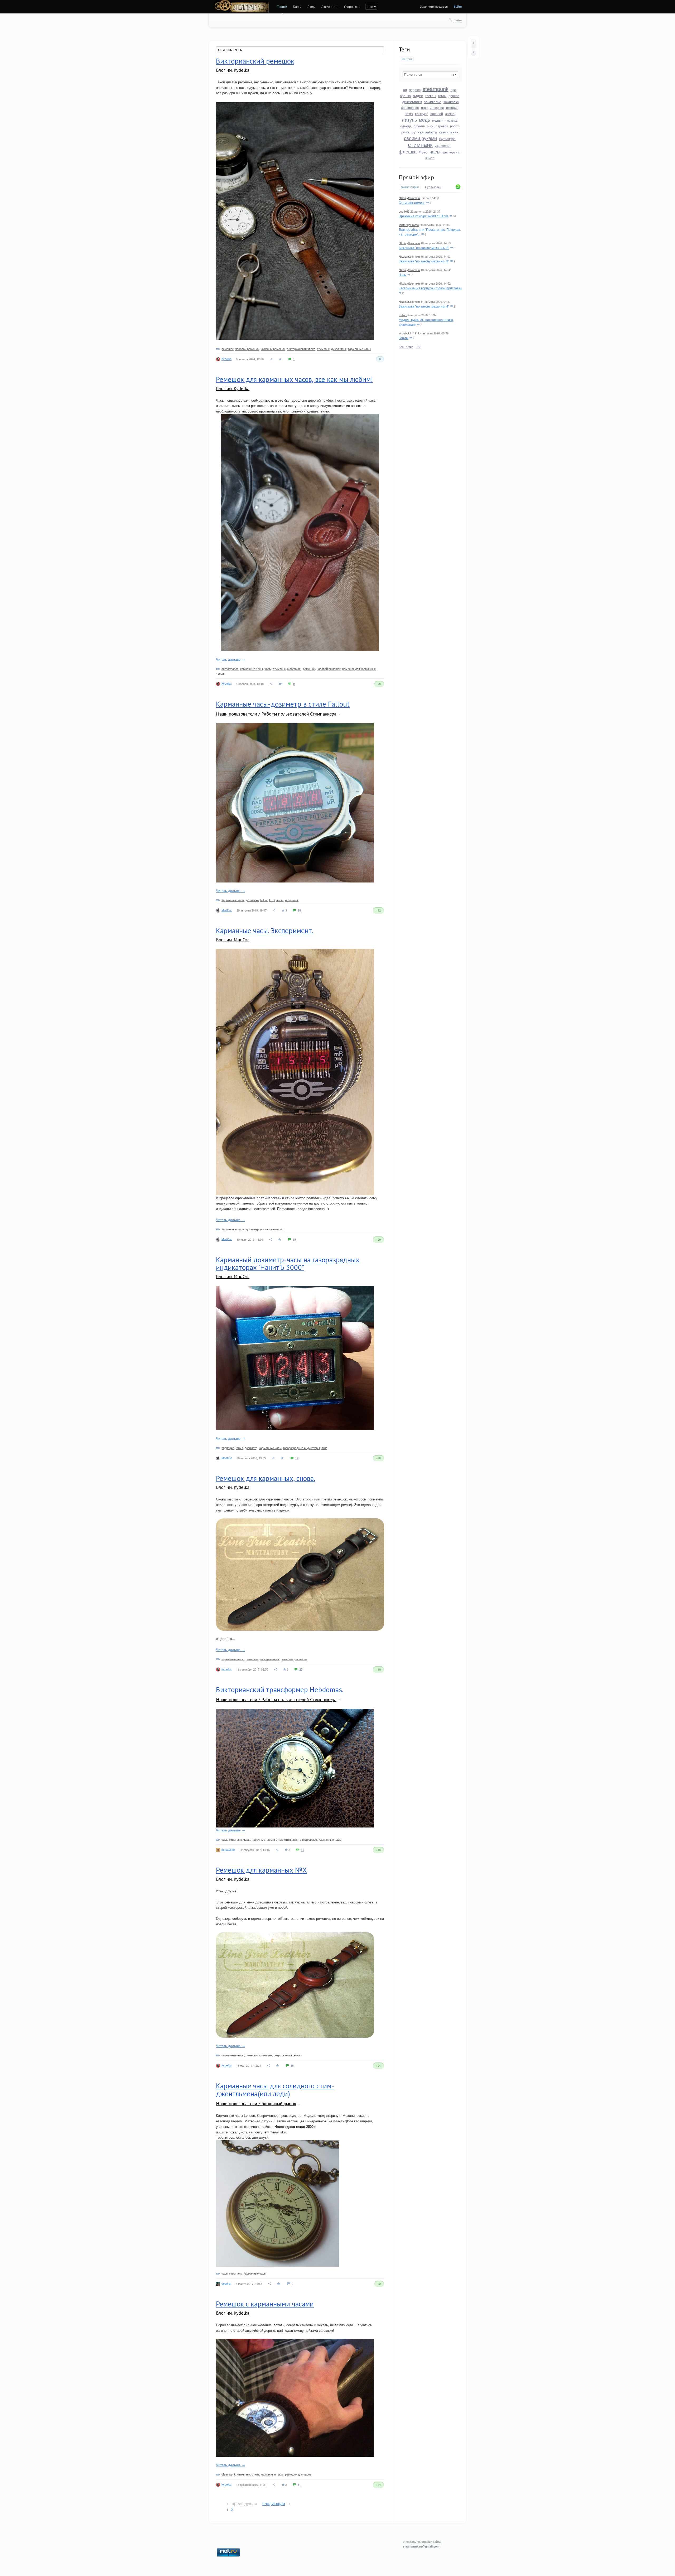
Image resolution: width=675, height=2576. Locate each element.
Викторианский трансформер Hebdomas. (280, 1690)
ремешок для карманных (262, 1659)
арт (454, 89)
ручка (405, 132)
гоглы (442, 96)
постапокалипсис (272, 1229)
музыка (452, 120)
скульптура (447, 139)
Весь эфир (406, 347)
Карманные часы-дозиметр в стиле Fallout (283, 704)
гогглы (431, 95)
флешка (408, 151)
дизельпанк (412, 102)
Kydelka (226, 359)
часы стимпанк (232, 1839)
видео (418, 95)
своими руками (420, 138)
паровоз (442, 126)
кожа (409, 113)
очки (430, 126)
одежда (406, 126)
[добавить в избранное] (281, 359)
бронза (405, 96)
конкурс (422, 113)
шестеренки (452, 152)
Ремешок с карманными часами (265, 2304)
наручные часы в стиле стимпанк (274, 1839)
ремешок (228, 349)
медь (425, 119)
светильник (449, 132)
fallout (264, 900)
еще (370, 6)
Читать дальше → (230, 659)
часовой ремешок (247, 349)
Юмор (430, 158)
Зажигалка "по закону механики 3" (424, 261)
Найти (458, 20)
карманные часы (359, 349)
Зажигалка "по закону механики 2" (424, 248)
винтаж (288, 2055)
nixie (324, 1448)
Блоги (297, 6)
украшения (443, 145)
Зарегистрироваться (434, 6)
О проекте (352, 6)
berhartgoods (230, 669)
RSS (418, 347)
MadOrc (227, 910)
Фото (423, 152)
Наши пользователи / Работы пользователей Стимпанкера (276, 714)
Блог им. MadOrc (233, 940)
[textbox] (430, 75)
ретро (278, 2055)
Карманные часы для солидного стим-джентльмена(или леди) (275, 2090)
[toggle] (340, 714)
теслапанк (292, 900)
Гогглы (404, 338)
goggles (415, 90)
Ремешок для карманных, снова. (266, 1478)
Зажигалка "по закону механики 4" (424, 306)
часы (435, 151)
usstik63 (404, 211)
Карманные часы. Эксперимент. (265, 930)
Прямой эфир (416, 177)
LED (272, 900)
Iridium (403, 315)
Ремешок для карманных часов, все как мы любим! (294, 379)
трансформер (308, 1839)
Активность (330, 6)
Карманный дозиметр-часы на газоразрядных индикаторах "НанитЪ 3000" (288, 1264)
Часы (403, 274)
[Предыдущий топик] (473, 43)
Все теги (406, 59)
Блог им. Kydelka (233, 70)
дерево (454, 96)
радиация (228, 1448)
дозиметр (252, 900)
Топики (282, 6)
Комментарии (410, 187)
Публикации (433, 187)
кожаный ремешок (273, 349)
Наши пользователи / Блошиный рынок (256, 2104)
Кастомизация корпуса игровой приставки (430, 288)
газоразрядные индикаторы (302, 1448)
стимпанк (420, 144)
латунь (409, 119)
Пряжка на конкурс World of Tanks (424, 216)
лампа (450, 114)
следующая (274, 2503)
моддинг (438, 120)
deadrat (226, 2283)
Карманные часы (233, 900)
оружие (419, 126)
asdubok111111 (409, 333)
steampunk (436, 89)
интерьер (437, 107)
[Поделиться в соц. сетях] (271, 359)
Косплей (437, 114)
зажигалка (433, 102)
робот (455, 126)
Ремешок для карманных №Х (261, 1870)
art (405, 90)
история (452, 107)
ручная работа (424, 132)
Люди (312, 6)
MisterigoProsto (409, 225)
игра (424, 107)
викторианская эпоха (301, 349)
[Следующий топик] (473, 51)
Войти (458, 6)
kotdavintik (228, 1849)
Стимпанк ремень (412, 202)
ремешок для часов (294, 1659)
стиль (255, 2474)
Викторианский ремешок (255, 61)
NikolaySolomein (409, 198)
